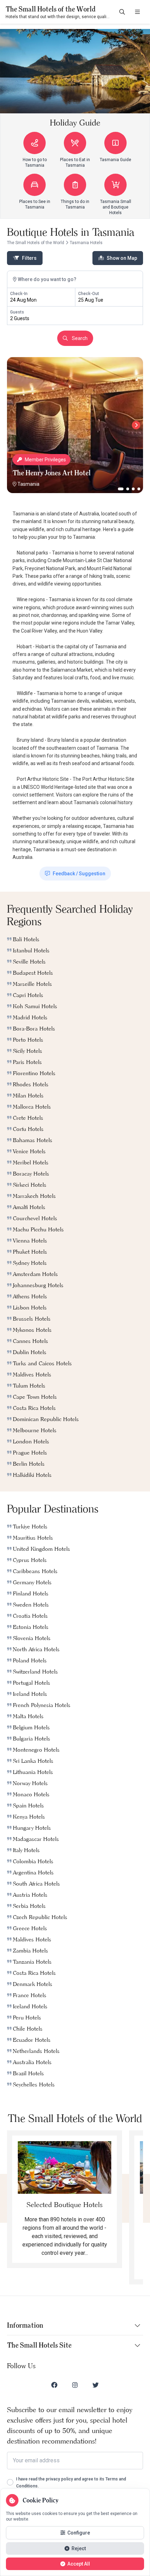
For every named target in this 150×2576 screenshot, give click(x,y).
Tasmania (28, 484)
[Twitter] (96, 2385)
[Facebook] (54, 2385)
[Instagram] (75, 2385)
